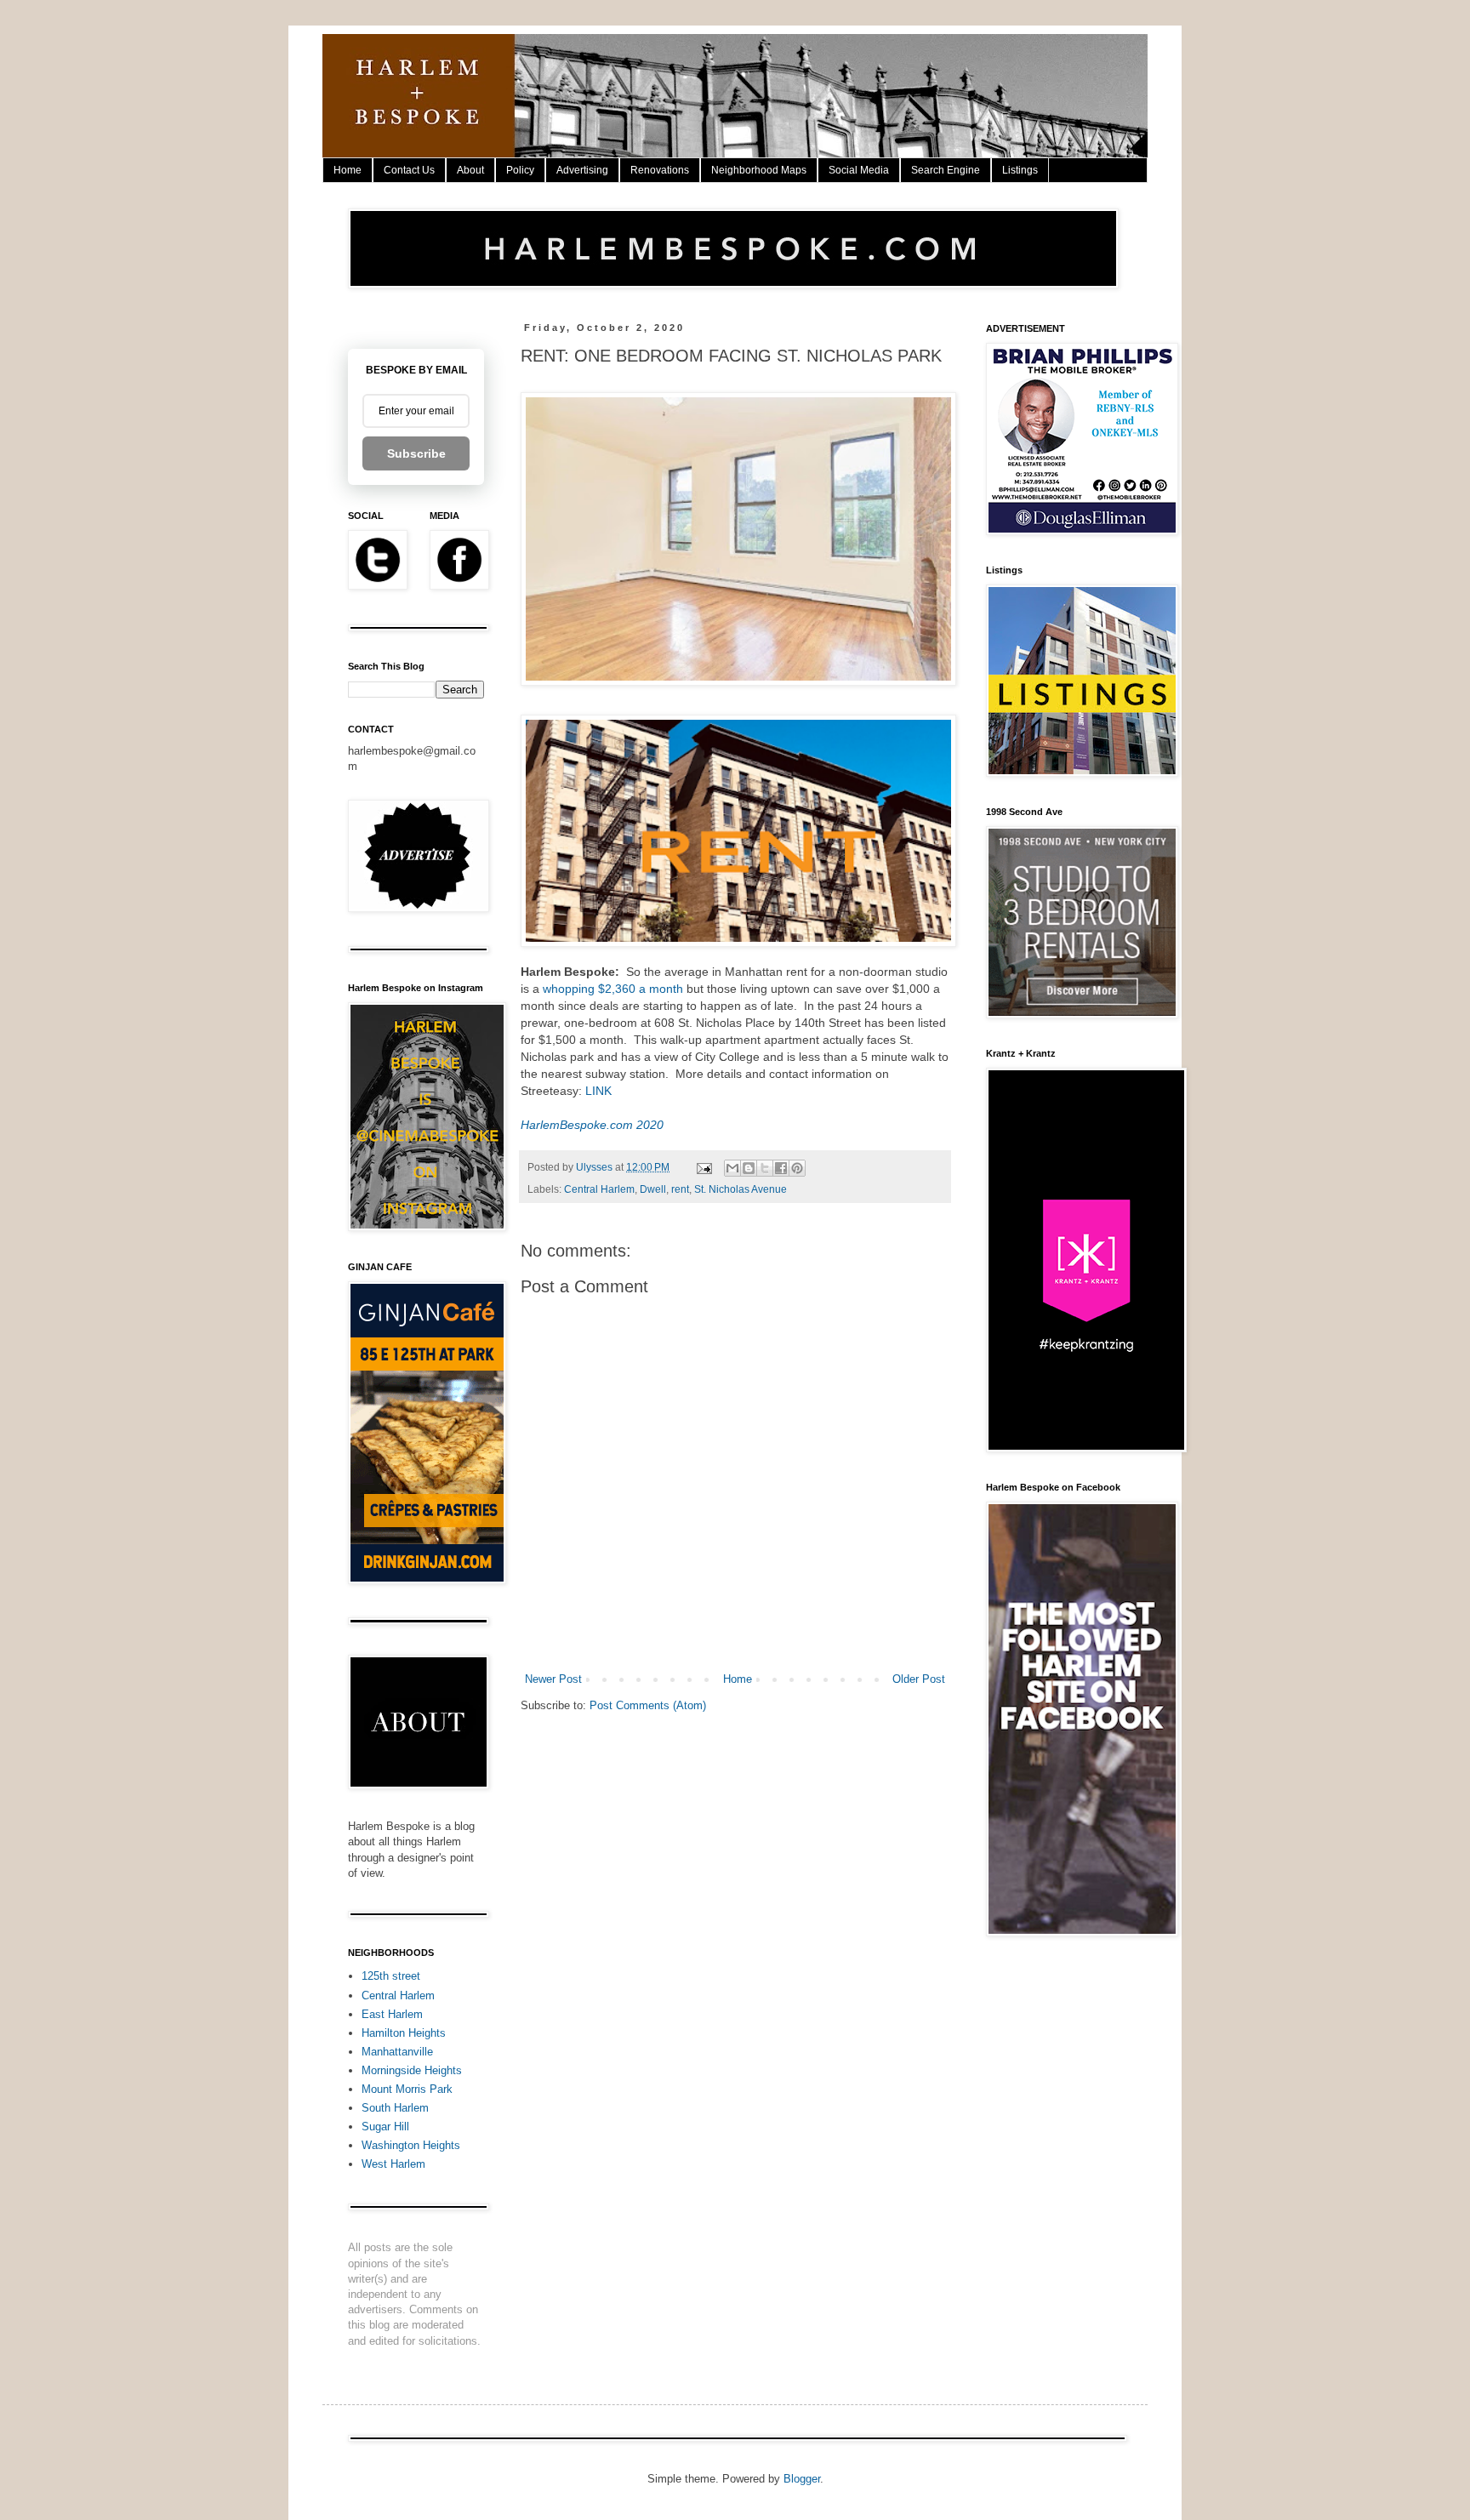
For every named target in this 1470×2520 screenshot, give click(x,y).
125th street (391, 1976)
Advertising (582, 170)
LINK (598, 1091)
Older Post (919, 1679)
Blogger (802, 2479)
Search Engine (946, 170)
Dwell (653, 1189)
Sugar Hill (385, 2127)
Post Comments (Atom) (648, 1705)
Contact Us (409, 170)
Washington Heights (411, 2145)
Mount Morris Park (407, 2089)
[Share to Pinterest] (797, 1168)
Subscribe (416, 453)
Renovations (660, 170)
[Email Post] (703, 1167)
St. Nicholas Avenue (741, 1189)
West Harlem (393, 2164)
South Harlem (395, 2108)
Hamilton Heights (404, 2033)
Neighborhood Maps (759, 170)
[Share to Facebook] (781, 1168)
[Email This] (732, 1168)
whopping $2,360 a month (613, 989)
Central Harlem (599, 1189)
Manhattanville (397, 2052)
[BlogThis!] (749, 1168)
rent (680, 1189)
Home (348, 170)
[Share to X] (765, 1168)
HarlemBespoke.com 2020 (592, 1125)
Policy (520, 170)
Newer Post (553, 1679)
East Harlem (392, 2014)
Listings (1020, 170)
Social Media (859, 170)
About (470, 170)
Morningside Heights (412, 2070)
